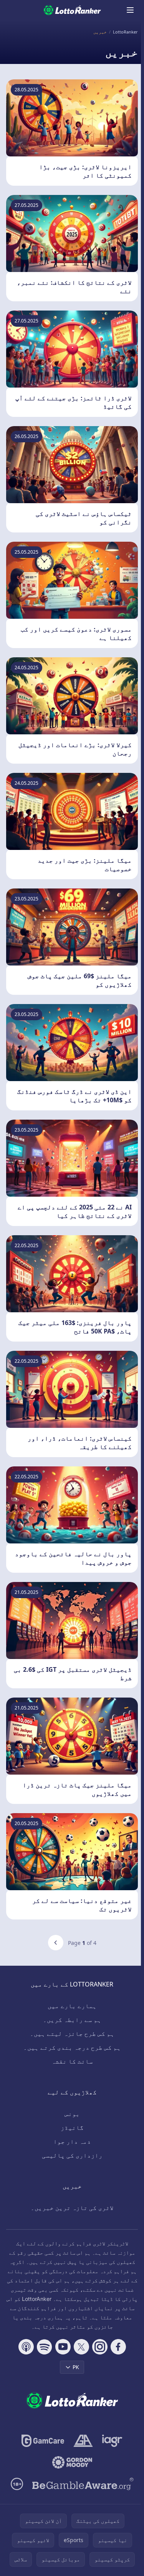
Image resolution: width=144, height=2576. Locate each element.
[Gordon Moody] (72, 2462)
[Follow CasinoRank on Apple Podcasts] (26, 2347)
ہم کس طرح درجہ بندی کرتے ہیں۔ (72, 2047)
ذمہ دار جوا (72, 2141)
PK (76, 2367)
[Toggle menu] (130, 10)
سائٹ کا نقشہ (72, 2061)
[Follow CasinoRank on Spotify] (45, 2347)
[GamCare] (43, 2441)
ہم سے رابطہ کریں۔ (72, 2020)
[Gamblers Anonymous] (83, 2441)
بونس (72, 2114)
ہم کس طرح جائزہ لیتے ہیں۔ (72, 2034)
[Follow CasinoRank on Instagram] (100, 2347)
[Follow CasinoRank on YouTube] (63, 2347)
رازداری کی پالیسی (72, 2155)
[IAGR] (112, 2441)
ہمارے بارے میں (72, 2006)
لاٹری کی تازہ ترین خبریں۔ (72, 2208)
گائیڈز (72, 2128)
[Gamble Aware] (83, 2484)
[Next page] (56, 1943)
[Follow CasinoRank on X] (81, 2347)
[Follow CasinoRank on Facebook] (118, 2347)
